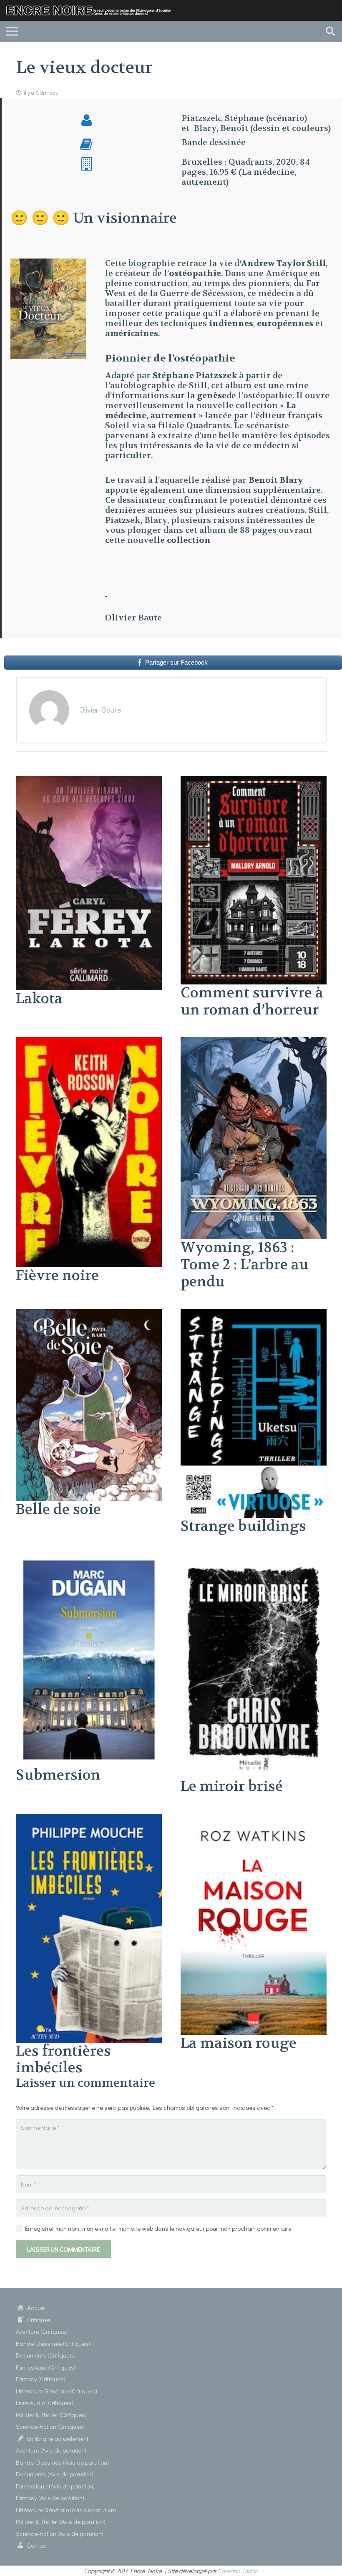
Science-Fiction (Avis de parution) (60, 2533)
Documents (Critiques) (45, 2355)
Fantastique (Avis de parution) (55, 2486)
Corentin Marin (238, 2571)
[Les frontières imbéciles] (89, 1819)
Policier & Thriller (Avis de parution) (61, 2521)
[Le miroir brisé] (254, 1558)
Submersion (58, 1775)
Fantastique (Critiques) (46, 2367)
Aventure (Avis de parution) (51, 2450)
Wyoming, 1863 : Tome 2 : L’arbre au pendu (245, 1265)
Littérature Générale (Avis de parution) (66, 2510)
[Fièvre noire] (89, 1042)
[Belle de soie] (89, 1314)
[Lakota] (89, 781)
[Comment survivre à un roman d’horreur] (254, 781)
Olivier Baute (100, 710)
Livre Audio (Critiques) (45, 2403)
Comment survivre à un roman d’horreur (252, 1001)
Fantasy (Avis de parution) (50, 2498)
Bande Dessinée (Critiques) (53, 2343)
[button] (330, 31)
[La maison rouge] (254, 1819)
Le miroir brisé (232, 1786)
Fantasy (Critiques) (41, 2379)
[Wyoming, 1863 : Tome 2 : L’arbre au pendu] (254, 1042)
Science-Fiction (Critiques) (50, 2426)
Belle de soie (58, 1509)
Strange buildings (243, 1526)
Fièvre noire (57, 1275)
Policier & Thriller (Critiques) (51, 2415)
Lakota (39, 999)
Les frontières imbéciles (63, 2060)
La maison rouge (239, 2043)
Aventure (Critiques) (42, 2331)
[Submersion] (89, 1558)
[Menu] (12, 31)
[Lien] (92, 11)
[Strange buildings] (254, 1314)
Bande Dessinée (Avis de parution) (62, 2462)
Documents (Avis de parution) (55, 2474)
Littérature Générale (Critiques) (57, 2391)
